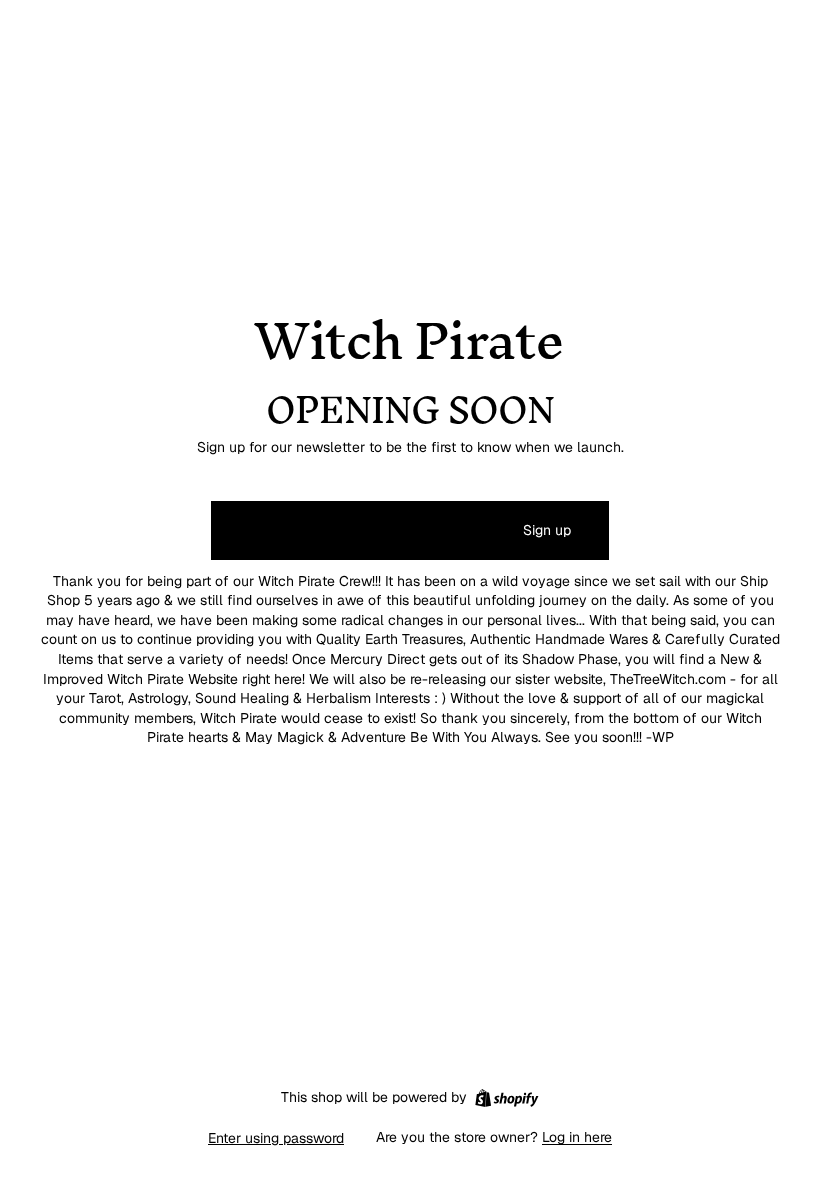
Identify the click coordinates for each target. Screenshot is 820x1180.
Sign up (547, 530)
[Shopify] (506, 1098)
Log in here (577, 1137)
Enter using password (276, 1138)
